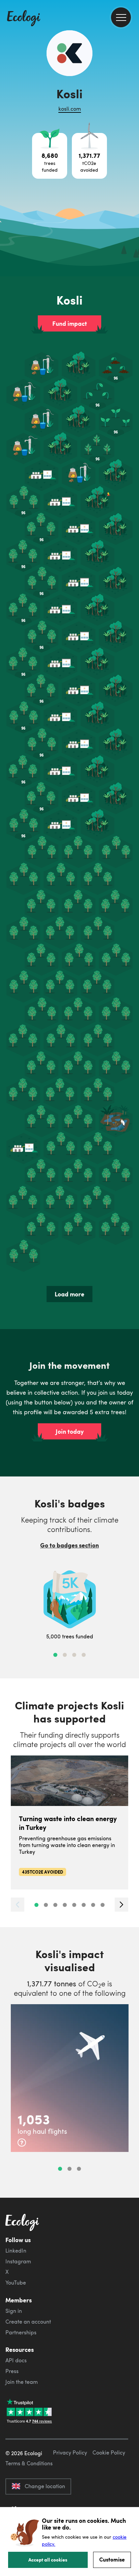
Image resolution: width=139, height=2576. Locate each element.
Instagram (18, 2261)
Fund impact (70, 323)
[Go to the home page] (24, 19)
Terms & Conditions (29, 2463)
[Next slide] (121, 1904)
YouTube (16, 2283)
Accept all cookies (48, 2560)
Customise (112, 2559)
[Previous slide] (18, 1904)
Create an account (28, 2322)
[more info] (22, 2143)
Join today (70, 1431)
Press (12, 2371)
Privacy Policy (70, 2452)
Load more (69, 1294)
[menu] (121, 17)
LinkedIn (16, 2251)
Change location (45, 2486)
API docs (16, 2360)
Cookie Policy (109, 2452)
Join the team (22, 2382)
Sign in (14, 2311)
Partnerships (21, 2332)
